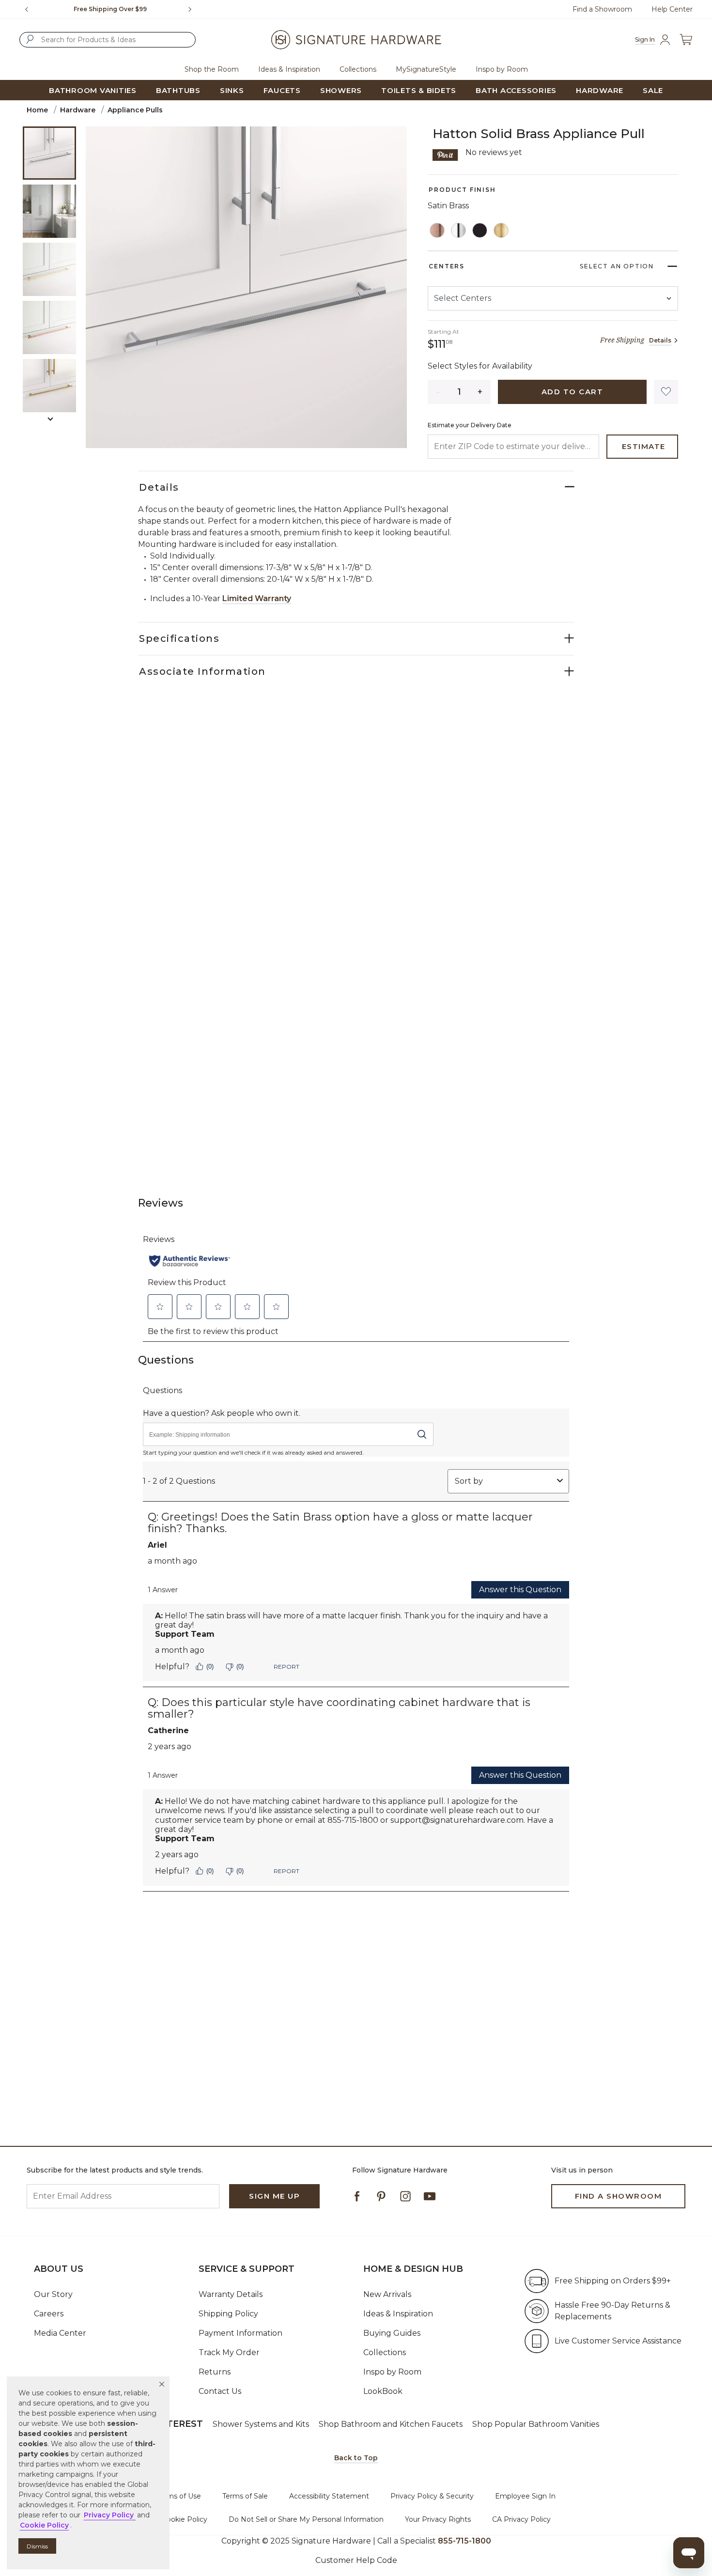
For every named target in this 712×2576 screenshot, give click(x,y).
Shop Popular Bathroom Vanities (536, 2424)
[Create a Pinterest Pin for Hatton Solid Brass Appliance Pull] (445, 154)
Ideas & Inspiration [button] (289, 69)
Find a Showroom (602, 9)
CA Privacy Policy (521, 2519)
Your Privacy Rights (438, 2519)
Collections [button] (358, 69)
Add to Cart (573, 392)
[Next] (194, 9)
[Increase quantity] (480, 392)
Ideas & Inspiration (398, 2314)
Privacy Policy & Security (432, 2496)
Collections (385, 2352)
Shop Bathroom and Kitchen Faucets (391, 2424)
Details (660, 340)
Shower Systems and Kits (261, 2424)
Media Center (60, 2333)
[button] (162, 2384)
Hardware (78, 110)
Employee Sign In (525, 2496)
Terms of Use (179, 2496)
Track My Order (229, 2352)
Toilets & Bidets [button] (419, 90)
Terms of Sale (245, 2496)
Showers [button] (341, 90)
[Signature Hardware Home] (356, 40)
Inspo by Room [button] (502, 69)
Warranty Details (231, 2294)
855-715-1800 (464, 2541)
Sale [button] (653, 90)
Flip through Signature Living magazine (110, 9)
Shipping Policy (228, 2314)
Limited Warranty (257, 598)
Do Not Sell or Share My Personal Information (306, 2519)
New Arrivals (387, 2294)
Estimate (644, 446)
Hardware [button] (600, 90)
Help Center (672, 9)
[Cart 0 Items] (686, 39)
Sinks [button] (232, 90)
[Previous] (27, 9)
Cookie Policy (185, 2519)
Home (37, 110)
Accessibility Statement (329, 2496)
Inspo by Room (392, 2372)
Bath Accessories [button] (516, 90)
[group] (110, 9)
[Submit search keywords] (30, 39)
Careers (49, 2314)
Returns (215, 2372)
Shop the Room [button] (212, 69)
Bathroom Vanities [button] (93, 90)
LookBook (383, 2391)
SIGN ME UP (274, 2196)
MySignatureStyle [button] (426, 69)
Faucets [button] (282, 90)
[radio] (437, 231)
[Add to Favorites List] (666, 392)
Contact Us (220, 2391)
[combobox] (108, 40)
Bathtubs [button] (178, 90)
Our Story (53, 2294)
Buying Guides (392, 2333)
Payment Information (240, 2333)
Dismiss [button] (37, 2546)
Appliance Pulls (135, 110)
